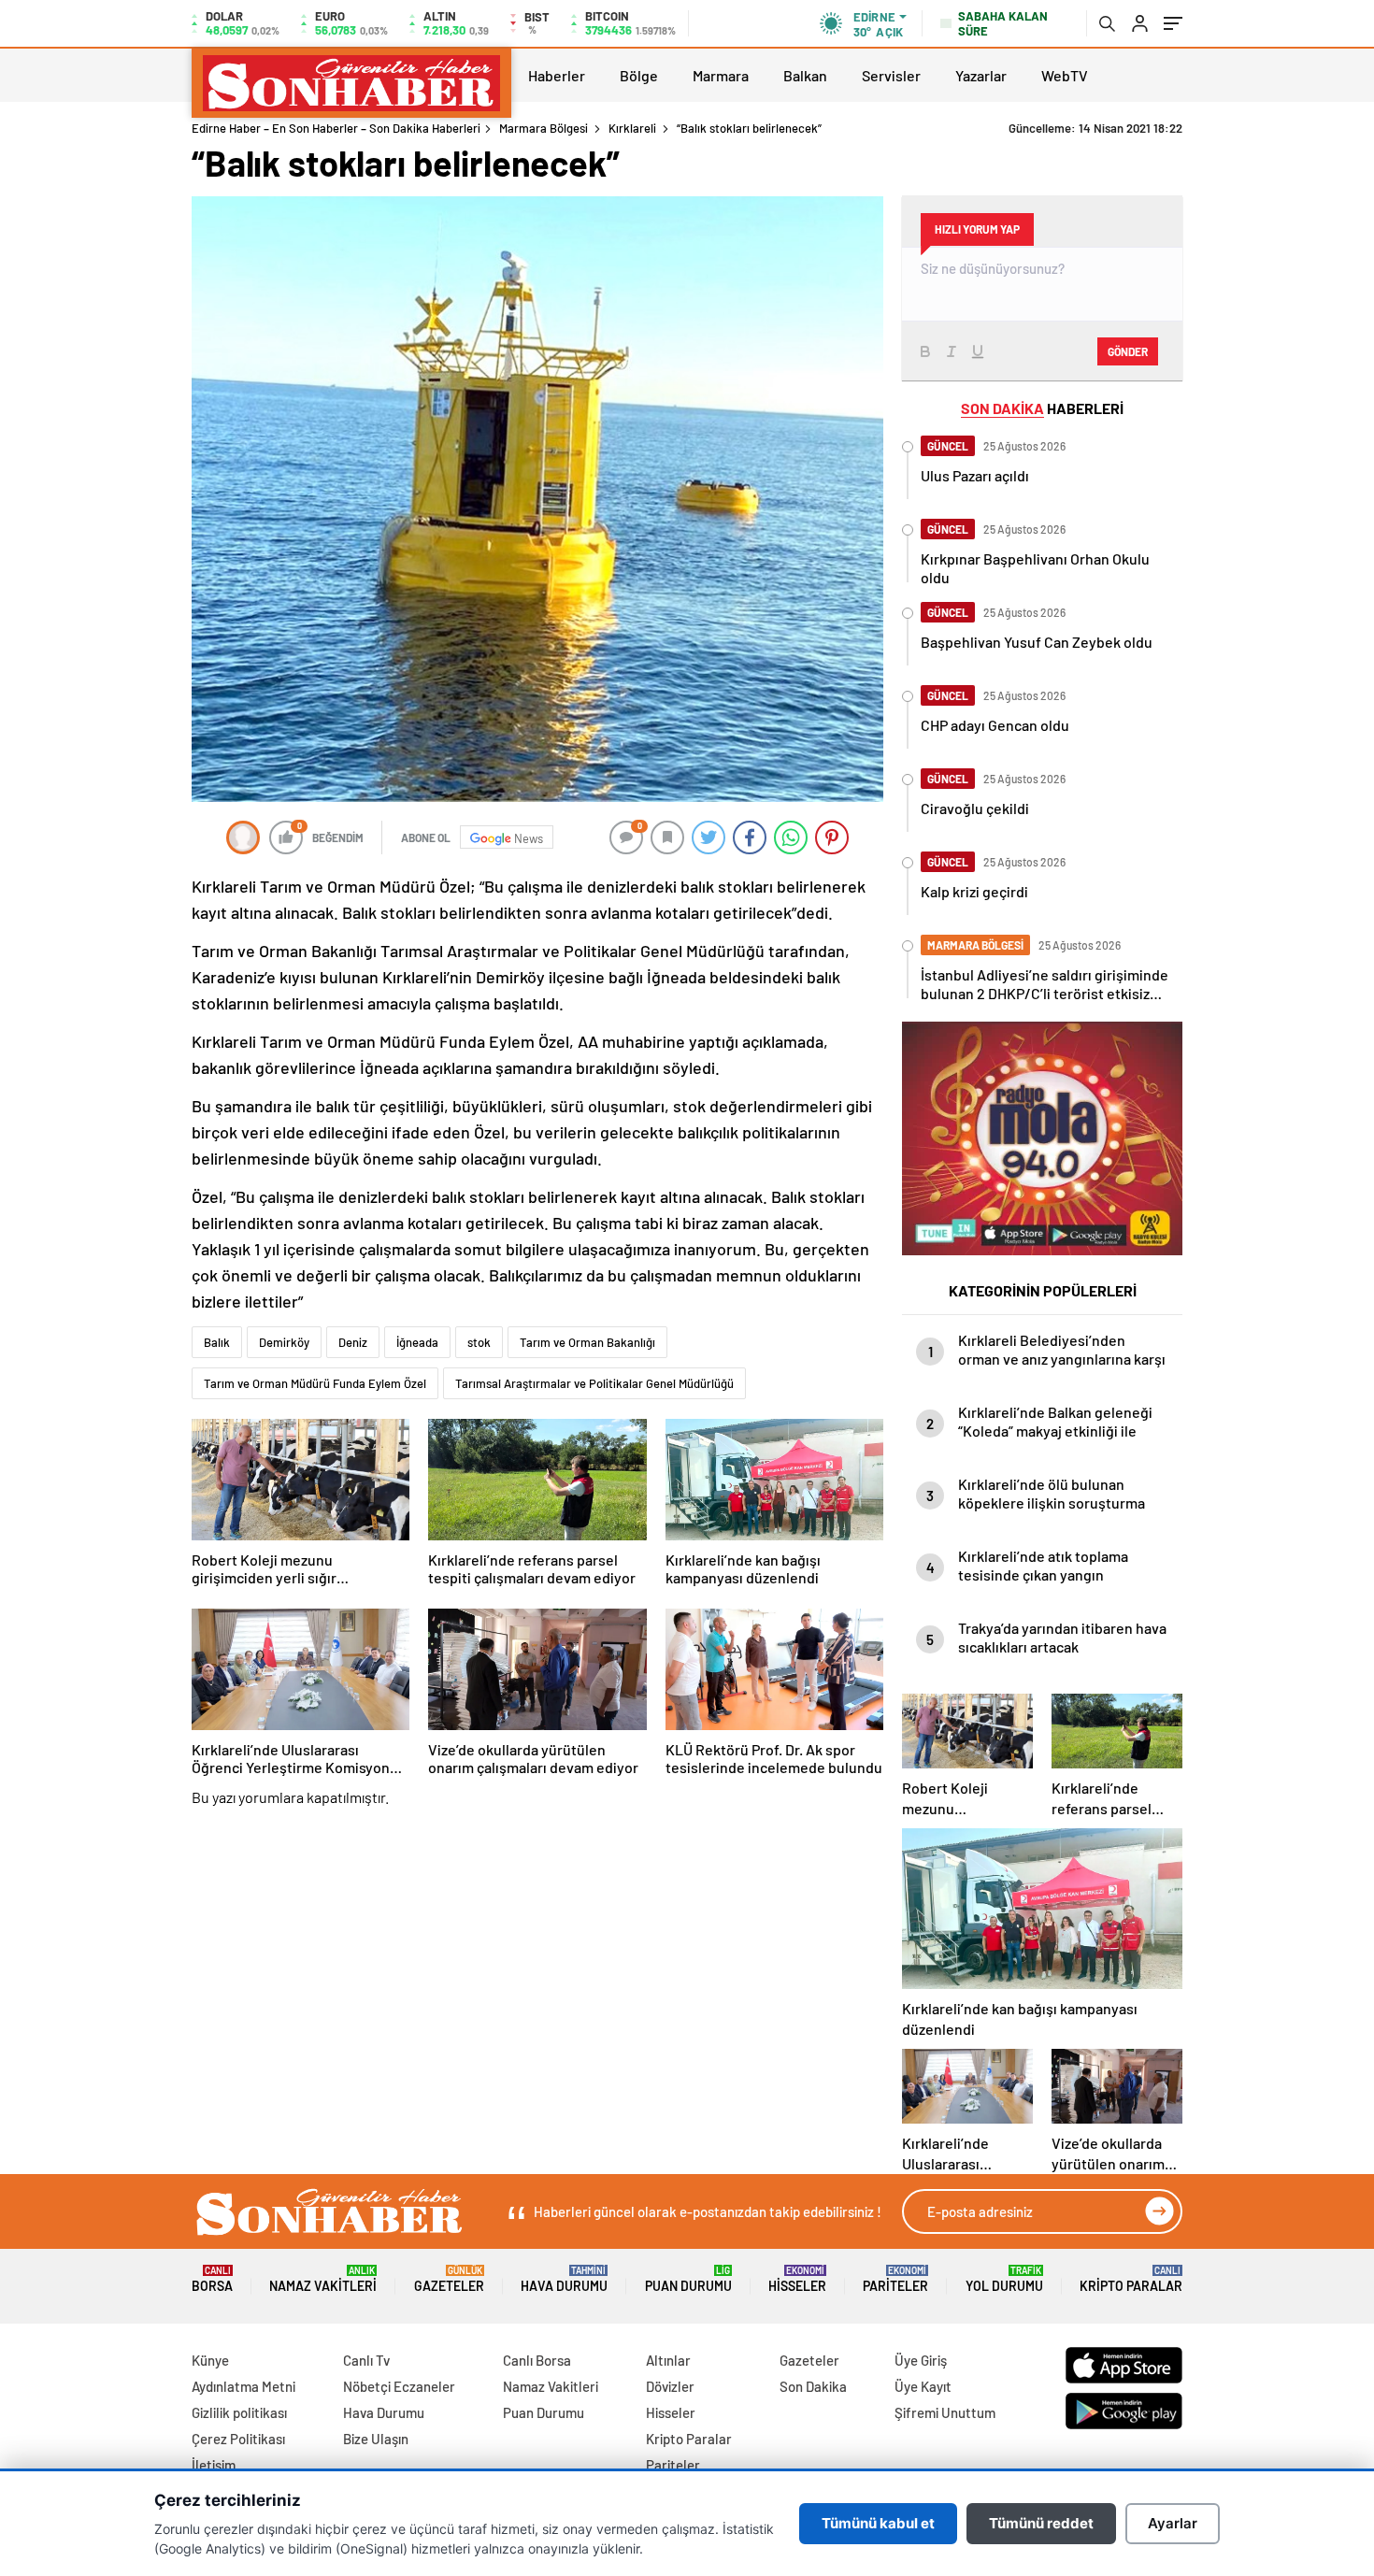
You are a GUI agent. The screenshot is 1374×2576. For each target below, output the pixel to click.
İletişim (214, 2465)
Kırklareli (632, 128)
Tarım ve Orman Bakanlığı (587, 1342)
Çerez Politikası (238, 2439)
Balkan (805, 75)
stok (479, 1342)
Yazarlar (981, 75)
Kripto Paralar (1131, 2279)
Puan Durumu (688, 2279)
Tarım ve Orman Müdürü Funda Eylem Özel (315, 1383)
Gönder (1128, 351)
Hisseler (797, 2279)
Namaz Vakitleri (323, 2279)
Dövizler (670, 2386)
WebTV (1065, 75)
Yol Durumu (1004, 2279)
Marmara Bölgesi (544, 128)
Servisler (891, 75)
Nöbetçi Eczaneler (399, 2386)
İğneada (417, 1342)
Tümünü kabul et (878, 2523)
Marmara (721, 75)
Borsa (212, 2279)
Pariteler (895, 2279)
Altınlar (668, 2360)
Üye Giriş (921, 2360)
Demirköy (284, 1342)
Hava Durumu (564, 2279)
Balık (217, 1342)
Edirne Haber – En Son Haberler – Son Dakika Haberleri (336, 128)
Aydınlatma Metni (243, 2386)
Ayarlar (1173, 2523)
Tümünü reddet (1041, 2523)
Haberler (557, 75)
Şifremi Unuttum (945, 2412)
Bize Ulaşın (376, 2439)
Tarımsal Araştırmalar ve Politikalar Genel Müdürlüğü (594, 1383)
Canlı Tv (366, 2360)
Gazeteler (449, 2279)
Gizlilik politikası (239, 2412)
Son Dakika (813, 2386)
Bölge (639, 75)
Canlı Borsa (537, 2360)
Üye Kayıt (923, 2386)
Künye (210, 2360)
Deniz (353, 1342)
